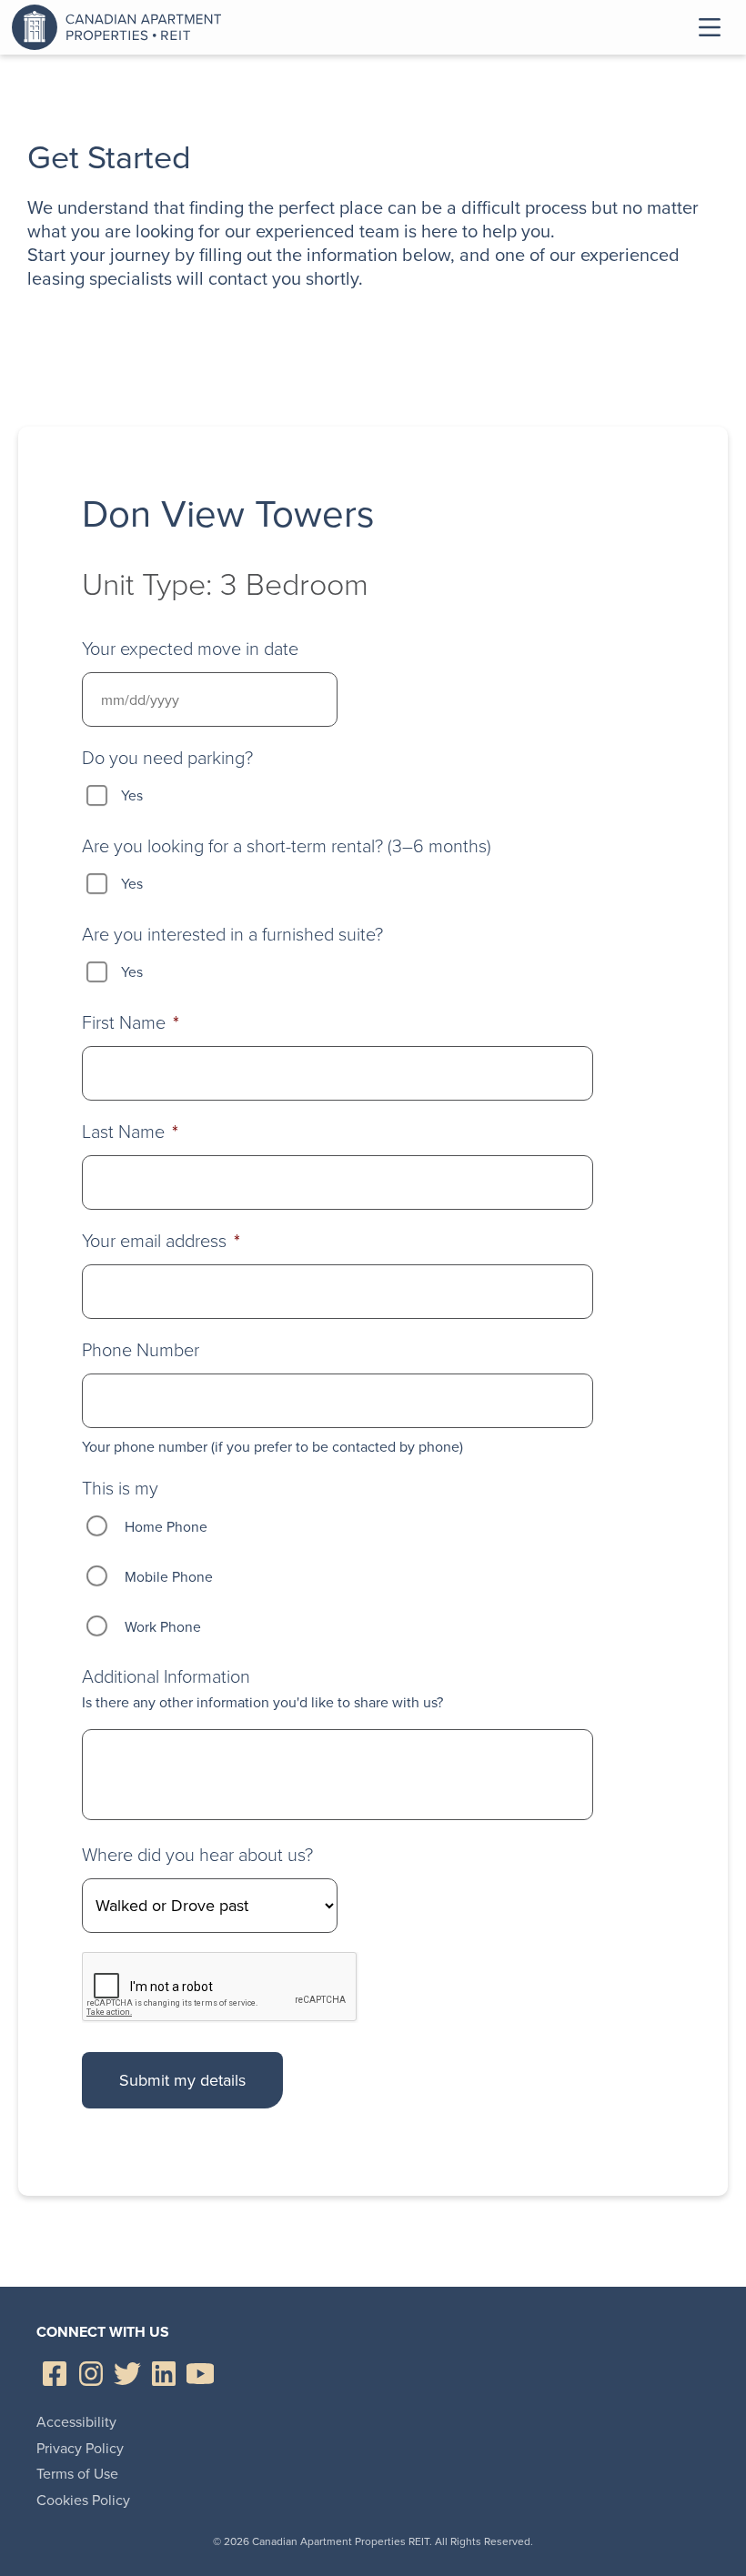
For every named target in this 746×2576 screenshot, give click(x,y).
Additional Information (166, 1676)
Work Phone (163, 1627)
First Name (131, 1022)
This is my (120, 1488)
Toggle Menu (710, 27)
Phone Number (141, 1350)
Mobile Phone (169, 1577)
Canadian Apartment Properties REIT (121, 27)
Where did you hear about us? (197, 1855)
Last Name (130, 1132)
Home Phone (166, 1527)
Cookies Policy (83, 2500)
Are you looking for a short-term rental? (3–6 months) (287, 846)
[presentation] (220, 1987)
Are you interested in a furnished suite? (232, 934)
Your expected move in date (190, 649)
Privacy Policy (80, 2448)
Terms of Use (77, 2474)
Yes (132, 795)
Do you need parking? (167, 758)
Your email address (161, 1241)
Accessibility (76, 2422)
